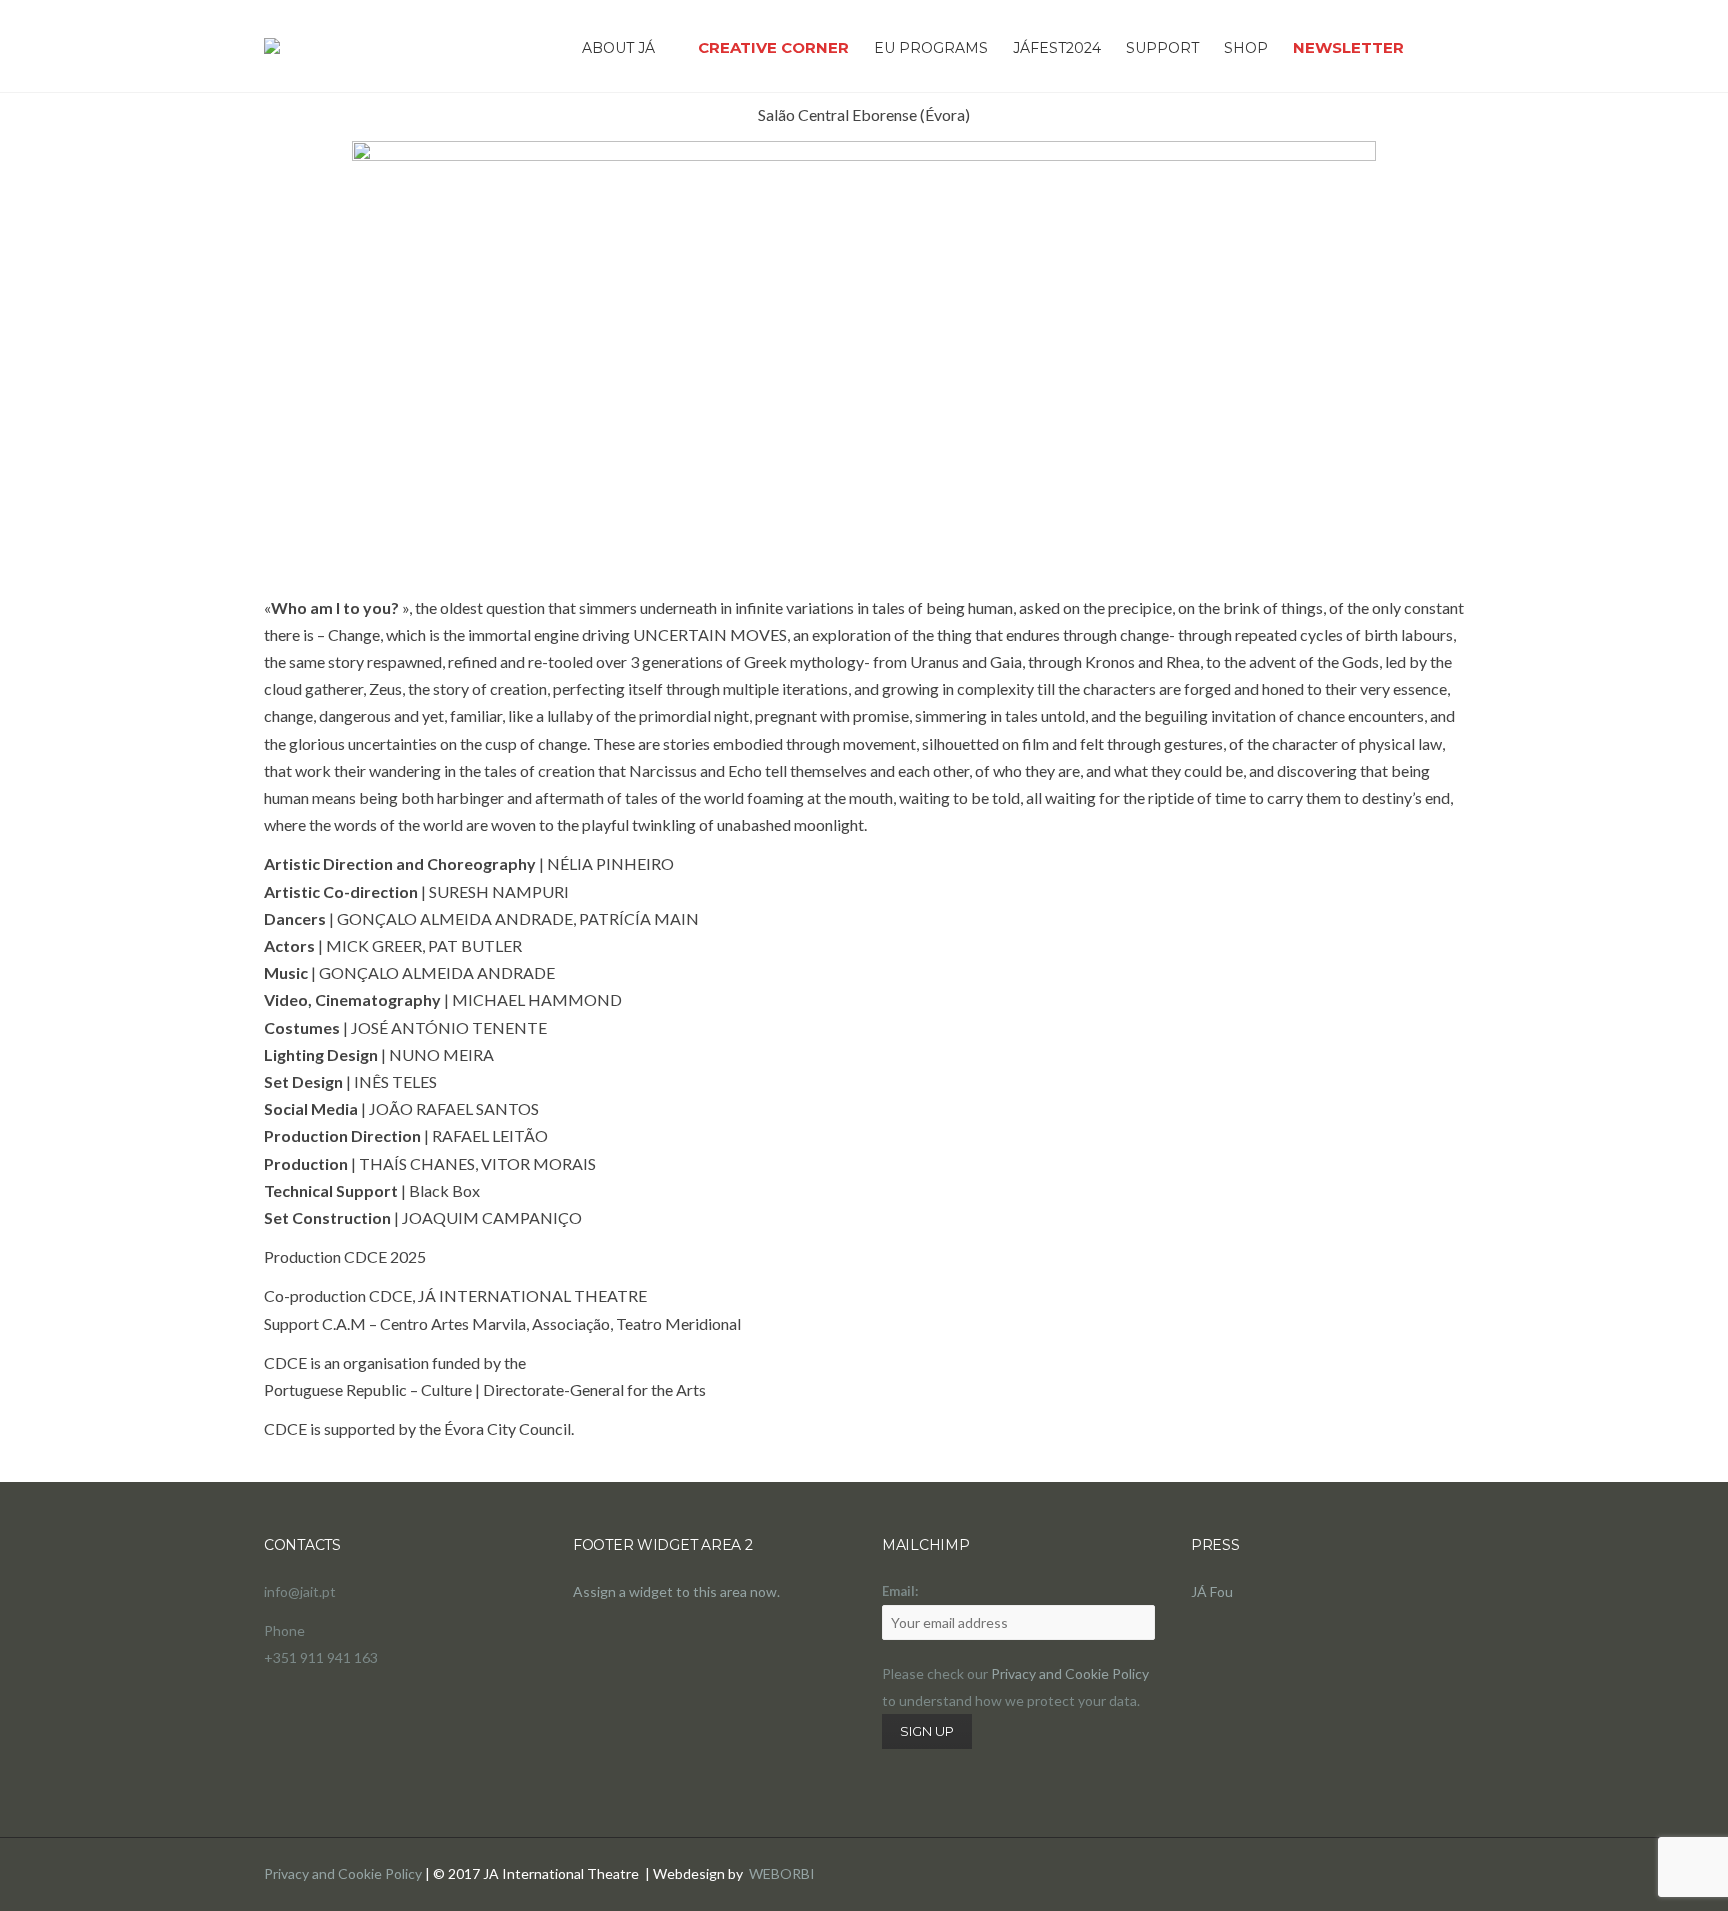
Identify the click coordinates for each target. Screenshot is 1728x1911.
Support (1162, 48)
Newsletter (1348, 47)
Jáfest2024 (1057, 48)
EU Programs (931, 48)
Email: (900, 1591)
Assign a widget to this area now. (676, 1591)
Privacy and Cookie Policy (1070, 1673)
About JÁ (618, 48)
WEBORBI (782, 1873)
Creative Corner (773, 47)
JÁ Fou (1212, 1591)
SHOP (1246, 48)
